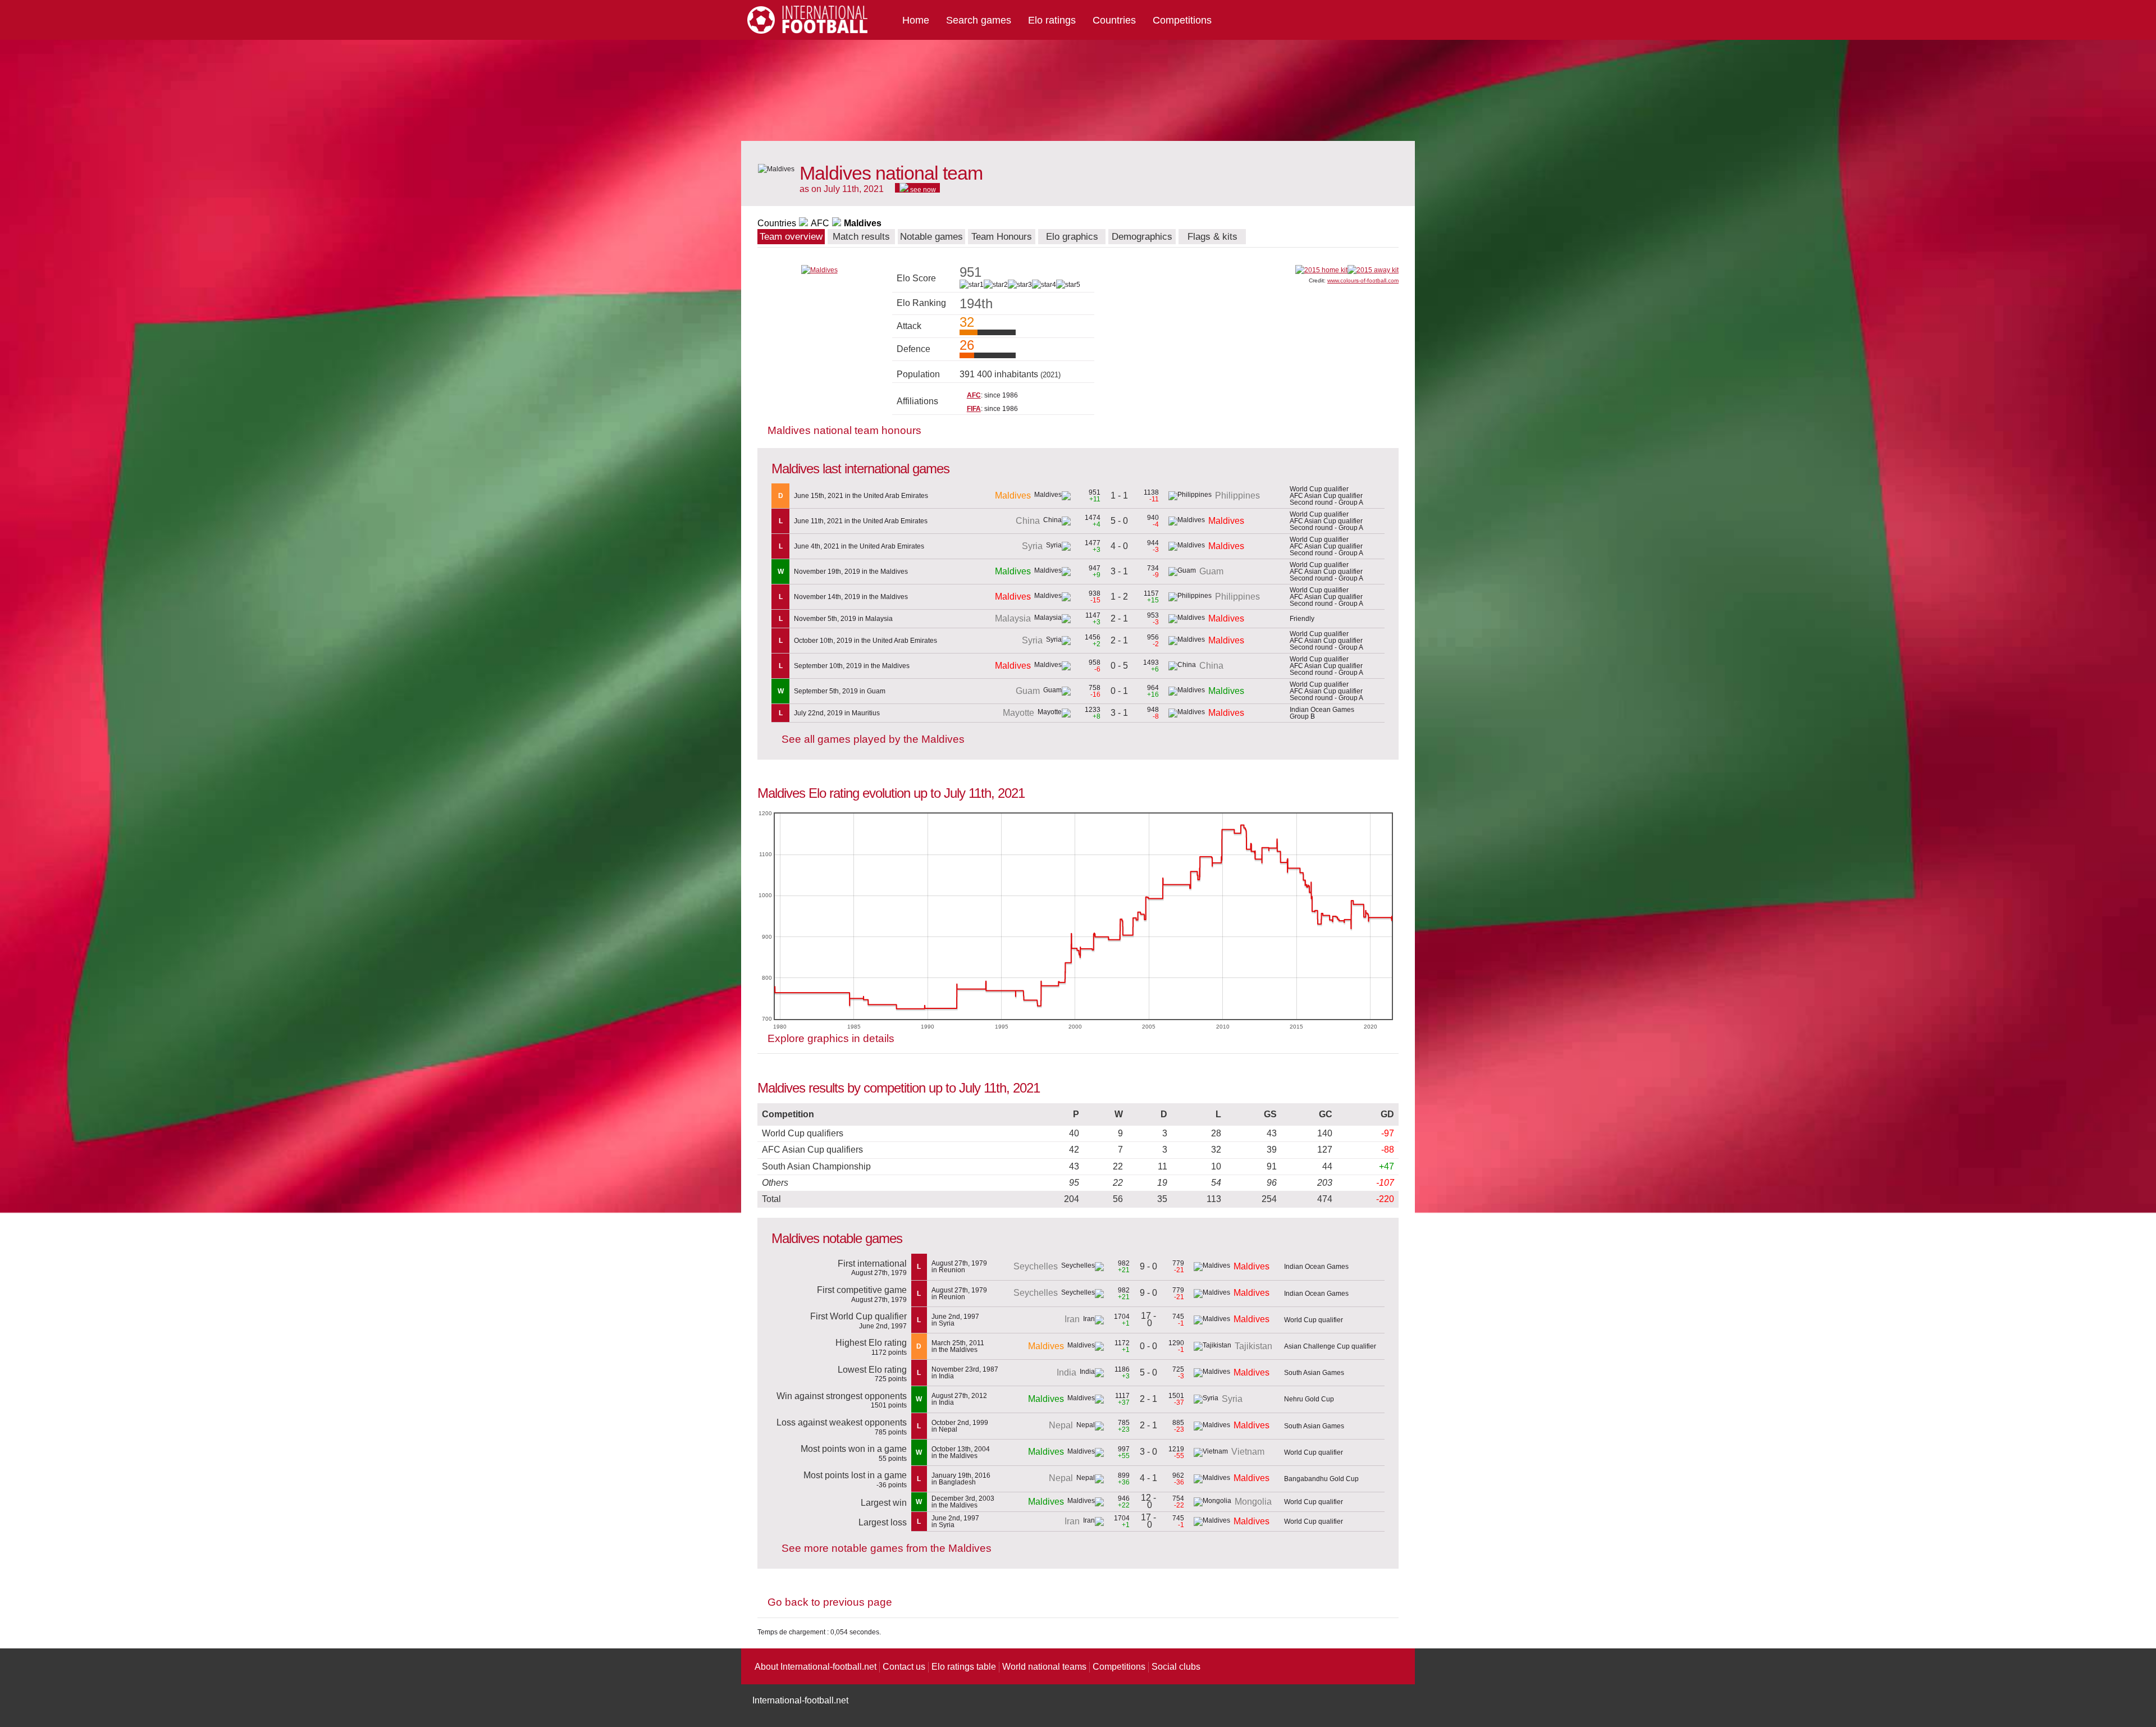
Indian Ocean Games (1316, 1267)
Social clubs (1176, 1667)
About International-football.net (816, 1667)
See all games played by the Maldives (873, 739)
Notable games (931, 237)
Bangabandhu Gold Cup (1321, 1479)
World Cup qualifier (1314, 1320)
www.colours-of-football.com (1363, 280)
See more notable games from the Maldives (887, 1548)
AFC (820, 223)
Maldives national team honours (844, 430)
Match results (861, 237)
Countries (1114, 20)
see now (922, 189)
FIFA (974, 409)
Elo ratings (1052, 20)
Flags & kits (1212, 237)
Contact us (904, 1667)
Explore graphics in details (831, 1038)
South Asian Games (1314, 1373)
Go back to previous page (830, 1602)
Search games (979, 20)
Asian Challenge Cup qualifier (1330, 1346)
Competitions (1182, 20)
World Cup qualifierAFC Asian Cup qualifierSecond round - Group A (1326, 496)
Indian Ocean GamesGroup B (1322, 713)
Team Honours (1002, 237)
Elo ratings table (964, 1667)
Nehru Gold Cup (1309, 1399)
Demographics (1142, 237)
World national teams (1044, 1667)
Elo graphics (1072, 237)
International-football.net (800, 1700)
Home (916, 20)
